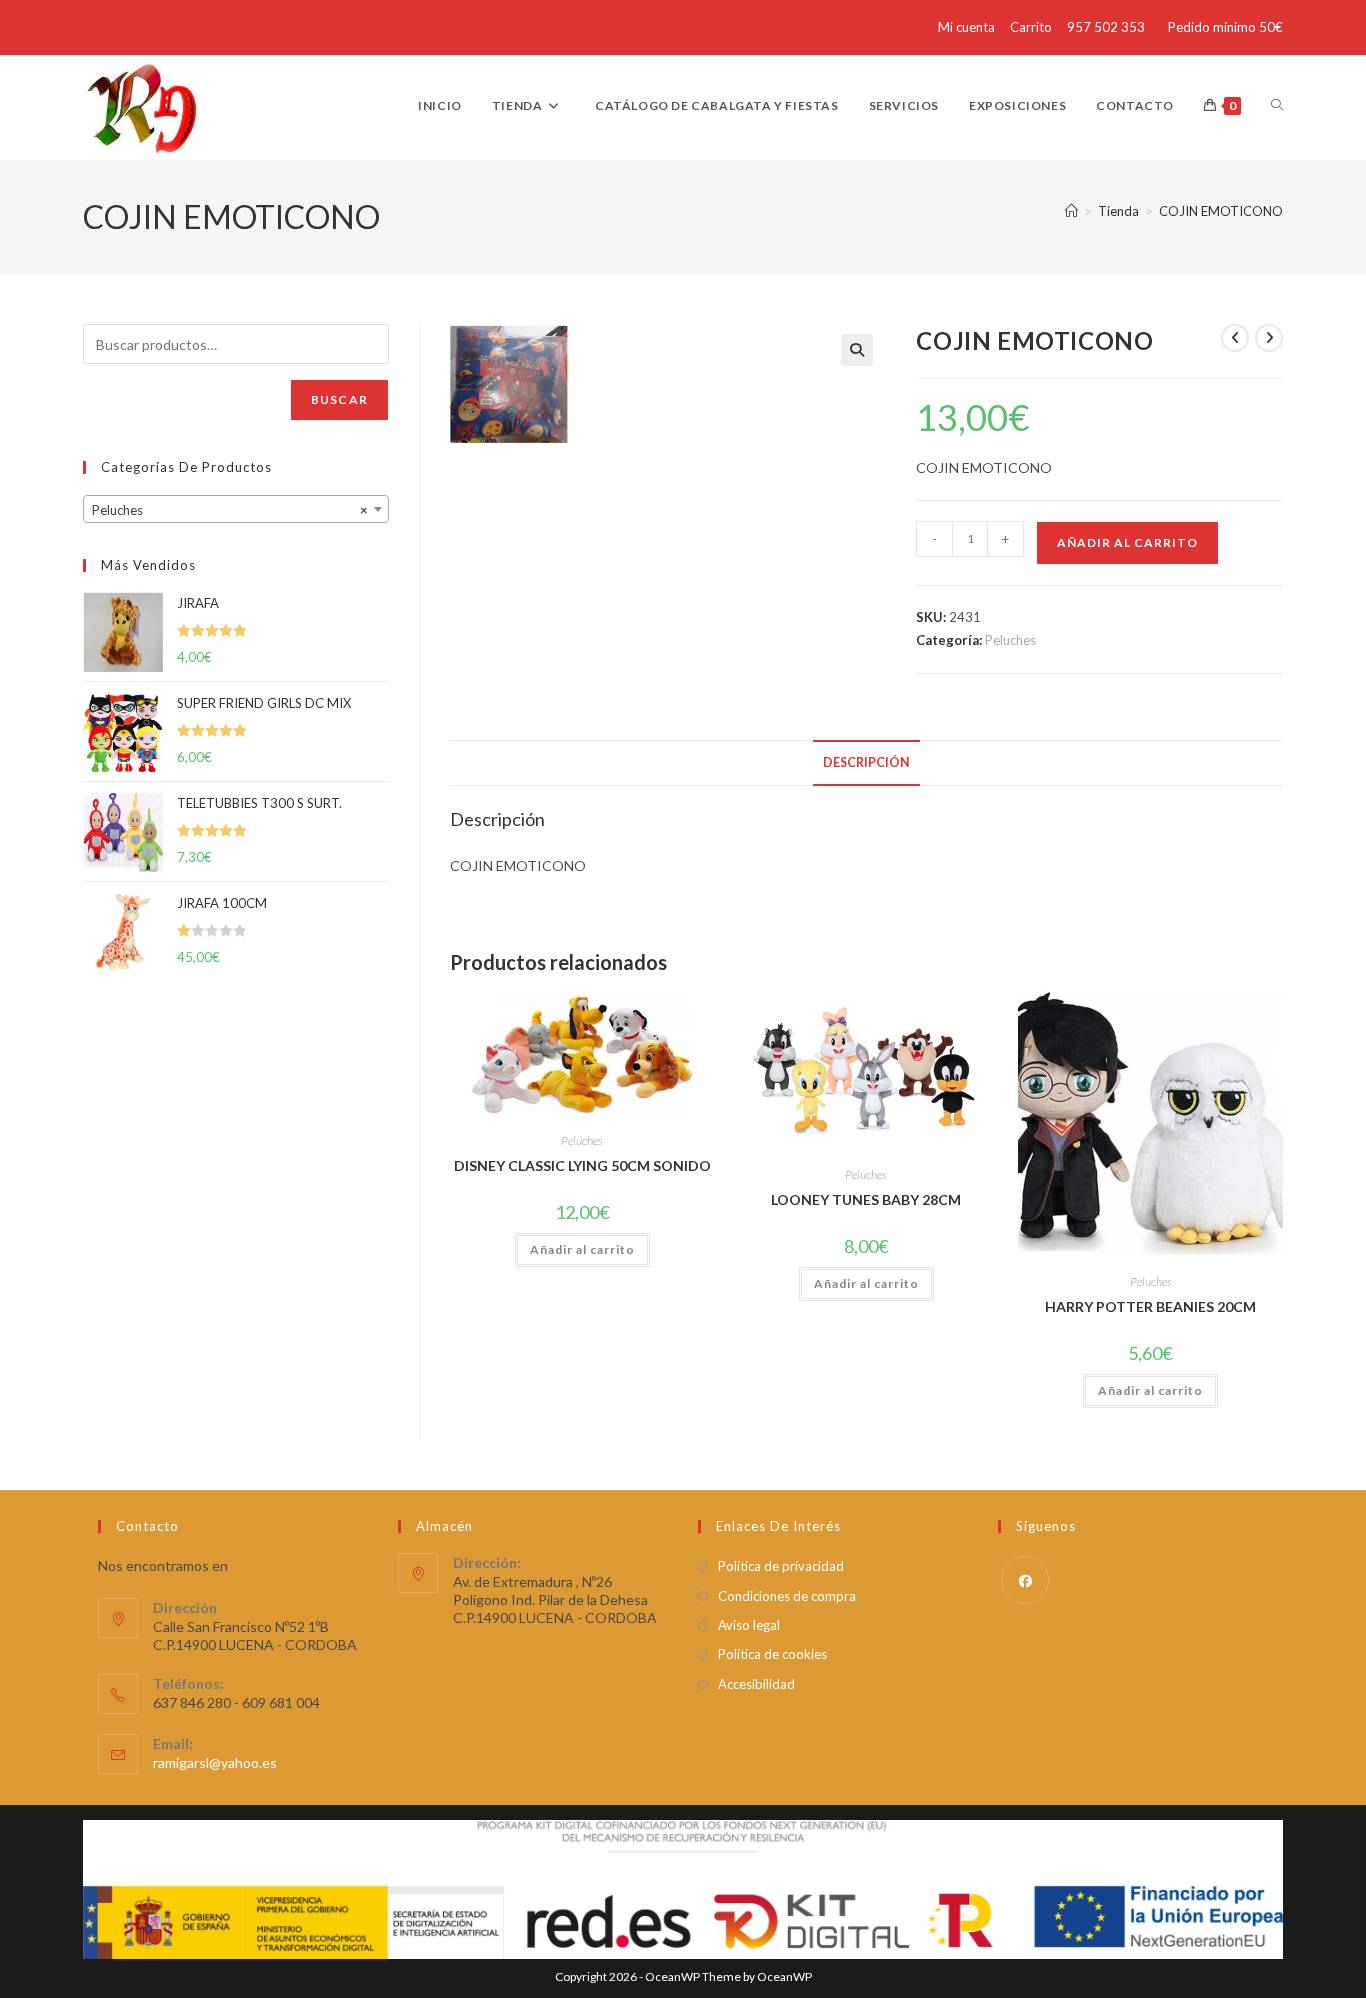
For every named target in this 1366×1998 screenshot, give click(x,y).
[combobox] (236, 509)
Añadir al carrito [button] (582, 1249)
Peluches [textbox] (230, 510)
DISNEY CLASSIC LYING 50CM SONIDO (582, 1165)
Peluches (1010, 640)
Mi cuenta (966, 27)
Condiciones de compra (787, 1596)
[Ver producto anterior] (1235, 338)
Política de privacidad (781, 1566)
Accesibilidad (756, 1684)
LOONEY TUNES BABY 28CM (866, 1199)
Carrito (1031, 27)
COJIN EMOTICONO (1221, 211)
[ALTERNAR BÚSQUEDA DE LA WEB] (1277, 106)
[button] (857, 350)
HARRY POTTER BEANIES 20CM (1150, 1306)
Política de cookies (772, 1654)
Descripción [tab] (866, 762)
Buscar (339, 399)
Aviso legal (749, 1625)
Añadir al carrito (1127, 542)
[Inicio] (1071, 211)
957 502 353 (1106, 27)
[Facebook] (1025, 1580)
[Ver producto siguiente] (1269, 338)
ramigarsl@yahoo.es (215, 1762)
